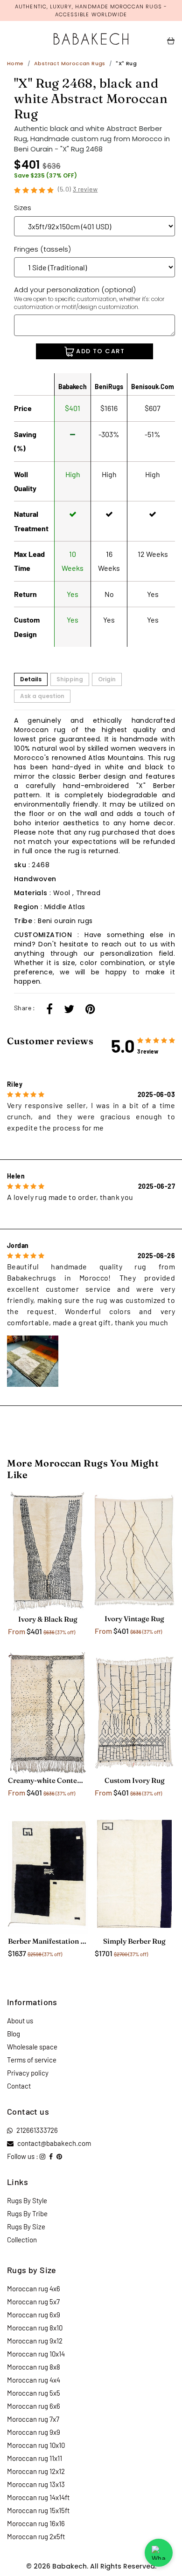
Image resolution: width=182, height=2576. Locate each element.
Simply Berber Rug (134, 1941)
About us (20, 2021)
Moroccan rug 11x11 (35, 2458)
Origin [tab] (107, 679)
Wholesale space (32, 2047)
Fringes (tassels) (42, 249)
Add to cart (99, 351)
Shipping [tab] (70, 679)
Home (15, 63)
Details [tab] (31, 679)
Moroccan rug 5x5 (34, 2393)
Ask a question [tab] (42, 696)
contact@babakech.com (54, 2143)
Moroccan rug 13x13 (36, 2484)
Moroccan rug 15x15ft (38, 2510)
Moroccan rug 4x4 (34, 2380)
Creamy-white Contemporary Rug (48, 1780)
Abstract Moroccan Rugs (70, 63)
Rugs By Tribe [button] (27, 2213)
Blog (14, 2034)
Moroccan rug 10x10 (36, 2445)
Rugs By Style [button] (27, 2200)
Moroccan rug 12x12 (36, 2471)
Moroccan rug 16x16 (36, 2523)
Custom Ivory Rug (135, 1780)
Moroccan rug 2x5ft (36, 2536)
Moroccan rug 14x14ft (38, 2497)
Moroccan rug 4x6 (34, 2288)
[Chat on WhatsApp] (159, 2553)
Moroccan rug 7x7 (33, 2419)
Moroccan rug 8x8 (34, 2367)
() (78, 189)
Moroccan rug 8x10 (35, 2328)
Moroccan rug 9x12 (35, 2341)
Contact (19, 2086)
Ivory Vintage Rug (134, 1619)
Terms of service (32, 2060)
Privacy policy (28, 2073)
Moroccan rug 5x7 (33, 2302)
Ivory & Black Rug (48, 1619)
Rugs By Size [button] (26, 2227)
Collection (22, 2240)
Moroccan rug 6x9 (34, 2315)
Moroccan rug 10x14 (36, 2354)
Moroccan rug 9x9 (34, 2432)
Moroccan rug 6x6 (34, 2406)
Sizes (23, 208)
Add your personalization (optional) (89, 298)
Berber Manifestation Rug (48, 1941)
